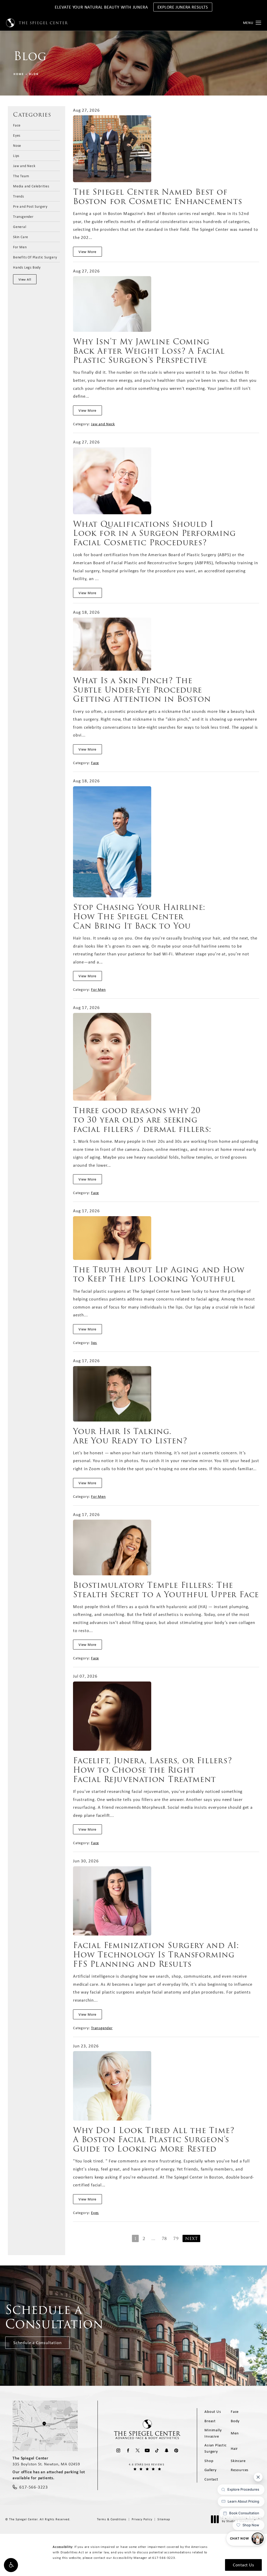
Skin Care (21, 237)
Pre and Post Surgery (30, 206)
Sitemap (164, 2519)
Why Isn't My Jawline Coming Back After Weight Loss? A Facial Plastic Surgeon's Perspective (149, 351)
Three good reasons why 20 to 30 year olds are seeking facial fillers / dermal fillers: (142, 1120)
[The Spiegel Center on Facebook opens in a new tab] (128, 2450)
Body (235, 2421)
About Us (213, 2412)
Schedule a (54, 2317)
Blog (34, 74)
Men (235, 2433)
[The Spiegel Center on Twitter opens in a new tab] (138, 2450)
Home (19, 74)
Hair (234, 2448)
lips (94, 1343)
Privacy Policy (142, 2519)
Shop (209, 2461)
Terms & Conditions (112, 2519)
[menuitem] (118, 2450)
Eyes (17, 135)
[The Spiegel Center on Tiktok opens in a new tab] (157, 2450)
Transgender (23, 216)
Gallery (211, 2470)
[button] (11, 2565)
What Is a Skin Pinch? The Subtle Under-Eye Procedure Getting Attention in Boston (142, 690)
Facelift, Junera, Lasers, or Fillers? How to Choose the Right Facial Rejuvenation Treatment (153, 1770)
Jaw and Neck (24, 166)
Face (17, 125)
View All (25, 279)
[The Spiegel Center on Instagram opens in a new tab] (118, 2450)
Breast (210, 2421)
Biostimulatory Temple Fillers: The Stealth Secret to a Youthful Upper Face (166, 1590)
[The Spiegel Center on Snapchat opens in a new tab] (166, 2450)
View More (87, 252)
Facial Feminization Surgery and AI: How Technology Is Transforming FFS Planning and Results (156, 1955)
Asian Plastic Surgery (215, 2448)
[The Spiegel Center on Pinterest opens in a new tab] (176, 2450)
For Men (20, 247)
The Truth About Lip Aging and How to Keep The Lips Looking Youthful (159, 1274)
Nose (17, 145)
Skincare (238, 2461)
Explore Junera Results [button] (183, 7)
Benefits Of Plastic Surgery (35, 257)
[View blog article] (112, 149)
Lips (16, 155)
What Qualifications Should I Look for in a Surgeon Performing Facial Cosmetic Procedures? (154, 533)
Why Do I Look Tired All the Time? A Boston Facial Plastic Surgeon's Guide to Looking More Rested (154, 2140)
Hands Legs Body (27, 267)
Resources (240, 2470)
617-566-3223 (164, 2558)
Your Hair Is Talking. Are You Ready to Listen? (130, 1436)
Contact (211, 2479)
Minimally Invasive (213, 2433)
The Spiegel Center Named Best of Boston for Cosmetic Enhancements (158, 197)
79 (176, 2239)
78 (165, 2239)
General (20, 226)
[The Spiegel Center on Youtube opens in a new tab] (147, 2450)
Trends (19, 196)
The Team (21, 176)
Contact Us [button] (243, 2565)
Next (191, 2239)
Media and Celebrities (31, 186)
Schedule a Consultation (37, 2343)
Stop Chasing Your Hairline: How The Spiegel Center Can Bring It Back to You (139, 916)
